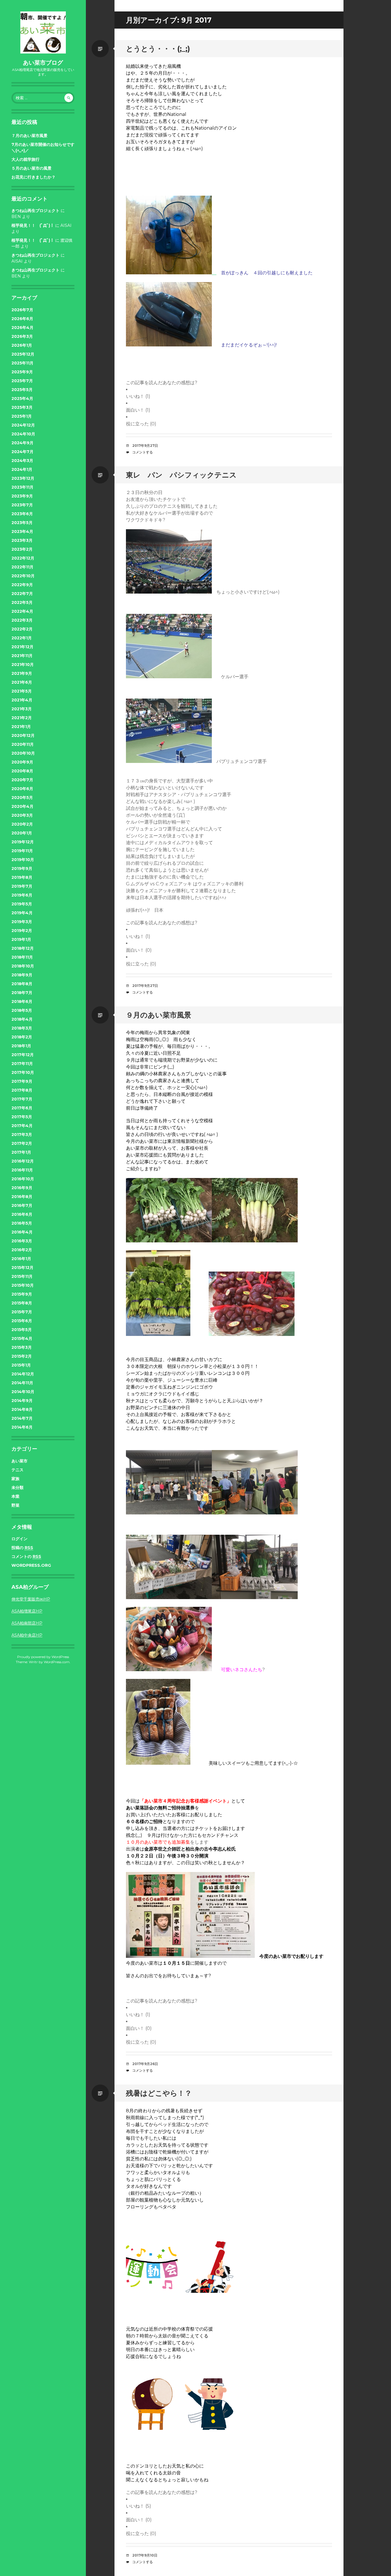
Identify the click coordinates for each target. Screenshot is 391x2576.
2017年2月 (22, 1143)
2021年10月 (23, 665)
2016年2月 (22, 1250)
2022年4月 (22, 611)
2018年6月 (22, 1002)
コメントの (26, 1556)
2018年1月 (21, 1046)
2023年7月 (22, 505)
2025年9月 (22, 372)
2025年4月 (22, 398)
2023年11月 (22, 487)
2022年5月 (22, 602)
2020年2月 (22, 824)
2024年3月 (22, 461)
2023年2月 (22, 549)
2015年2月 (22, 1356)
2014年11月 (22, 1383)
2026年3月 (22, 336)
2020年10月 (23, 753)
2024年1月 (22, 469)
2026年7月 (22, 310)
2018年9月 (22, 975)
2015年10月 (23, 1285)
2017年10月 (23, 1072)
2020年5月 (22, 798)
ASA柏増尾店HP (27, 1611)
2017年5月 (22, 1117)
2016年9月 (22, 1188)
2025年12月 (23, 354)
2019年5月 (22, 904)
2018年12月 (23, 948)
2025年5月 (22, 390)
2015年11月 (22, 1276)
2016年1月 (21, 1259)
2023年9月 (22, 496)
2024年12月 (23, 425)
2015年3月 (22, 1347)
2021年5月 (22, 691)
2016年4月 (22, 1232)
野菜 (15, 1505)
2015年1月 (21, 1365)
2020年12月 (23, 735)
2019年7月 (22, 886)
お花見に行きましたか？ (33, 177)
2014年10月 (23, 1392)
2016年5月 (22, 1223)
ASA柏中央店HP (27, 1635)
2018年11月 (22, 957)
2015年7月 (22, 1312)
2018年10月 (23, 966)
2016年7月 (22, 1205)
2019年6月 (22, 895)
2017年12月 (23, 1055)
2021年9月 (22, 673)
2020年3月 (22, 815)
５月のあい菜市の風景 (31, 168)
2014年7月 (22, 1418)
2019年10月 (23, 860)
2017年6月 (22, 1108)
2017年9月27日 (145, 446)
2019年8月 (22, 877)
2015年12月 (22, 1268)
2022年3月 (22, 620)
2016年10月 (23, 1179)
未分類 (17, 1488)
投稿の (22, 1548)
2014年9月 (22, 1401)
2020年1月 (22, 833)
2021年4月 (22, 700)
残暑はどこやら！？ (159, 2093)
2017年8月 (22, 1090)
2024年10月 (23, 434)
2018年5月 (22, 1010)
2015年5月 (22, 1330)
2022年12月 (23, 558)
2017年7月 (22, 1099)
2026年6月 (22, 319)
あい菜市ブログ (43, 63)
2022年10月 (23, 576)
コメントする (143, 452)
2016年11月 (22, 1170)
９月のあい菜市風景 (159, 1015)
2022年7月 (22, 594)
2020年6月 (22, 789)
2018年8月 (22, 984)
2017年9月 (22, 1081)
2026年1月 (22, 345)
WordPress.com (57, 1662)
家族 (15, 1479)
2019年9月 (22, 868)
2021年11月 (22, 656)
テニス (17, 1470)
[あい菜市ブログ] (43, 32)
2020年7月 (22, 780)
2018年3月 (22, 1028)
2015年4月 (22, 1338)
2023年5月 (22, 523)
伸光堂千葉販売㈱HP (31, 1599)
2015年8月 (22, 1303)
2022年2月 (22, 629)
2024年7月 (22, 452)
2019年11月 (22, 851)
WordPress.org (31, 1565)
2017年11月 (22, 1064)
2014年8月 (22, 1409)
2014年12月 (23, 1374)
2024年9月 (22, 443)
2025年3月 (22, 407)
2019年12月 (23, 842)
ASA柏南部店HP (27, 1623)
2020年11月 (23, 744)
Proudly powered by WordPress (43, 1657)
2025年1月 (22, 416)
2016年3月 (22, 1241)
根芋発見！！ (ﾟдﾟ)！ (33, 225)
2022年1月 (22, 638)
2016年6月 (22, 1214)
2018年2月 (22, 1037)
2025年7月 (22, 381)
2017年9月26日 (145, 2064)
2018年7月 (22, 993)
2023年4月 (22, 532)
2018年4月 (22, 1019)
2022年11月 (22, 567)
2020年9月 (22, 762)
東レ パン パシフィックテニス (181, 475)
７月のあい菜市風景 (29, 136)
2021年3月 (22, 709)
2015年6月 (22, 1321)
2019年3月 (22, 922)
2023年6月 (22, 514)
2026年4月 (22, 328)
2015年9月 (22, 1294)
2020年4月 (22, 806)
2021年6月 (22, 682)
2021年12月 (22, 647)
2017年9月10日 (145, 2555)
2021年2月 (22, 718)
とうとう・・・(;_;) (158, 49)
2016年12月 (23, 1161)
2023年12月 (23, 478)
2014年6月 (22, 1427)
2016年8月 (22, 1197)
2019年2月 (22, 931)
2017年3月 (22, 1135)
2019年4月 (22, 913)
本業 (15, 1496)
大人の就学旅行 (25, 159)
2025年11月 (22, 363)
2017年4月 (22, 1126)
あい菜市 (19, 1461)
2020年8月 (22, 771)
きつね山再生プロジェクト (35, 211)
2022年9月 (22, 585)
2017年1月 (21, 1152)
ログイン (19, 1539)
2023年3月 (22, 540)
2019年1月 (21, 939)
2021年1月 (21, 727)
